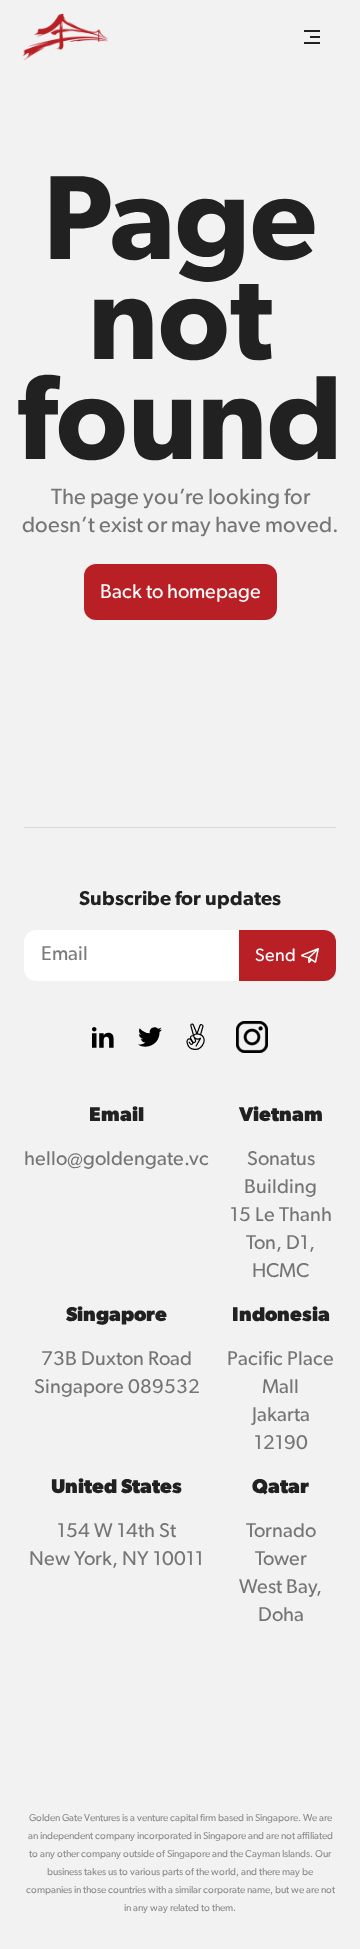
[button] (312, 37)
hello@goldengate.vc (116, 1159)
